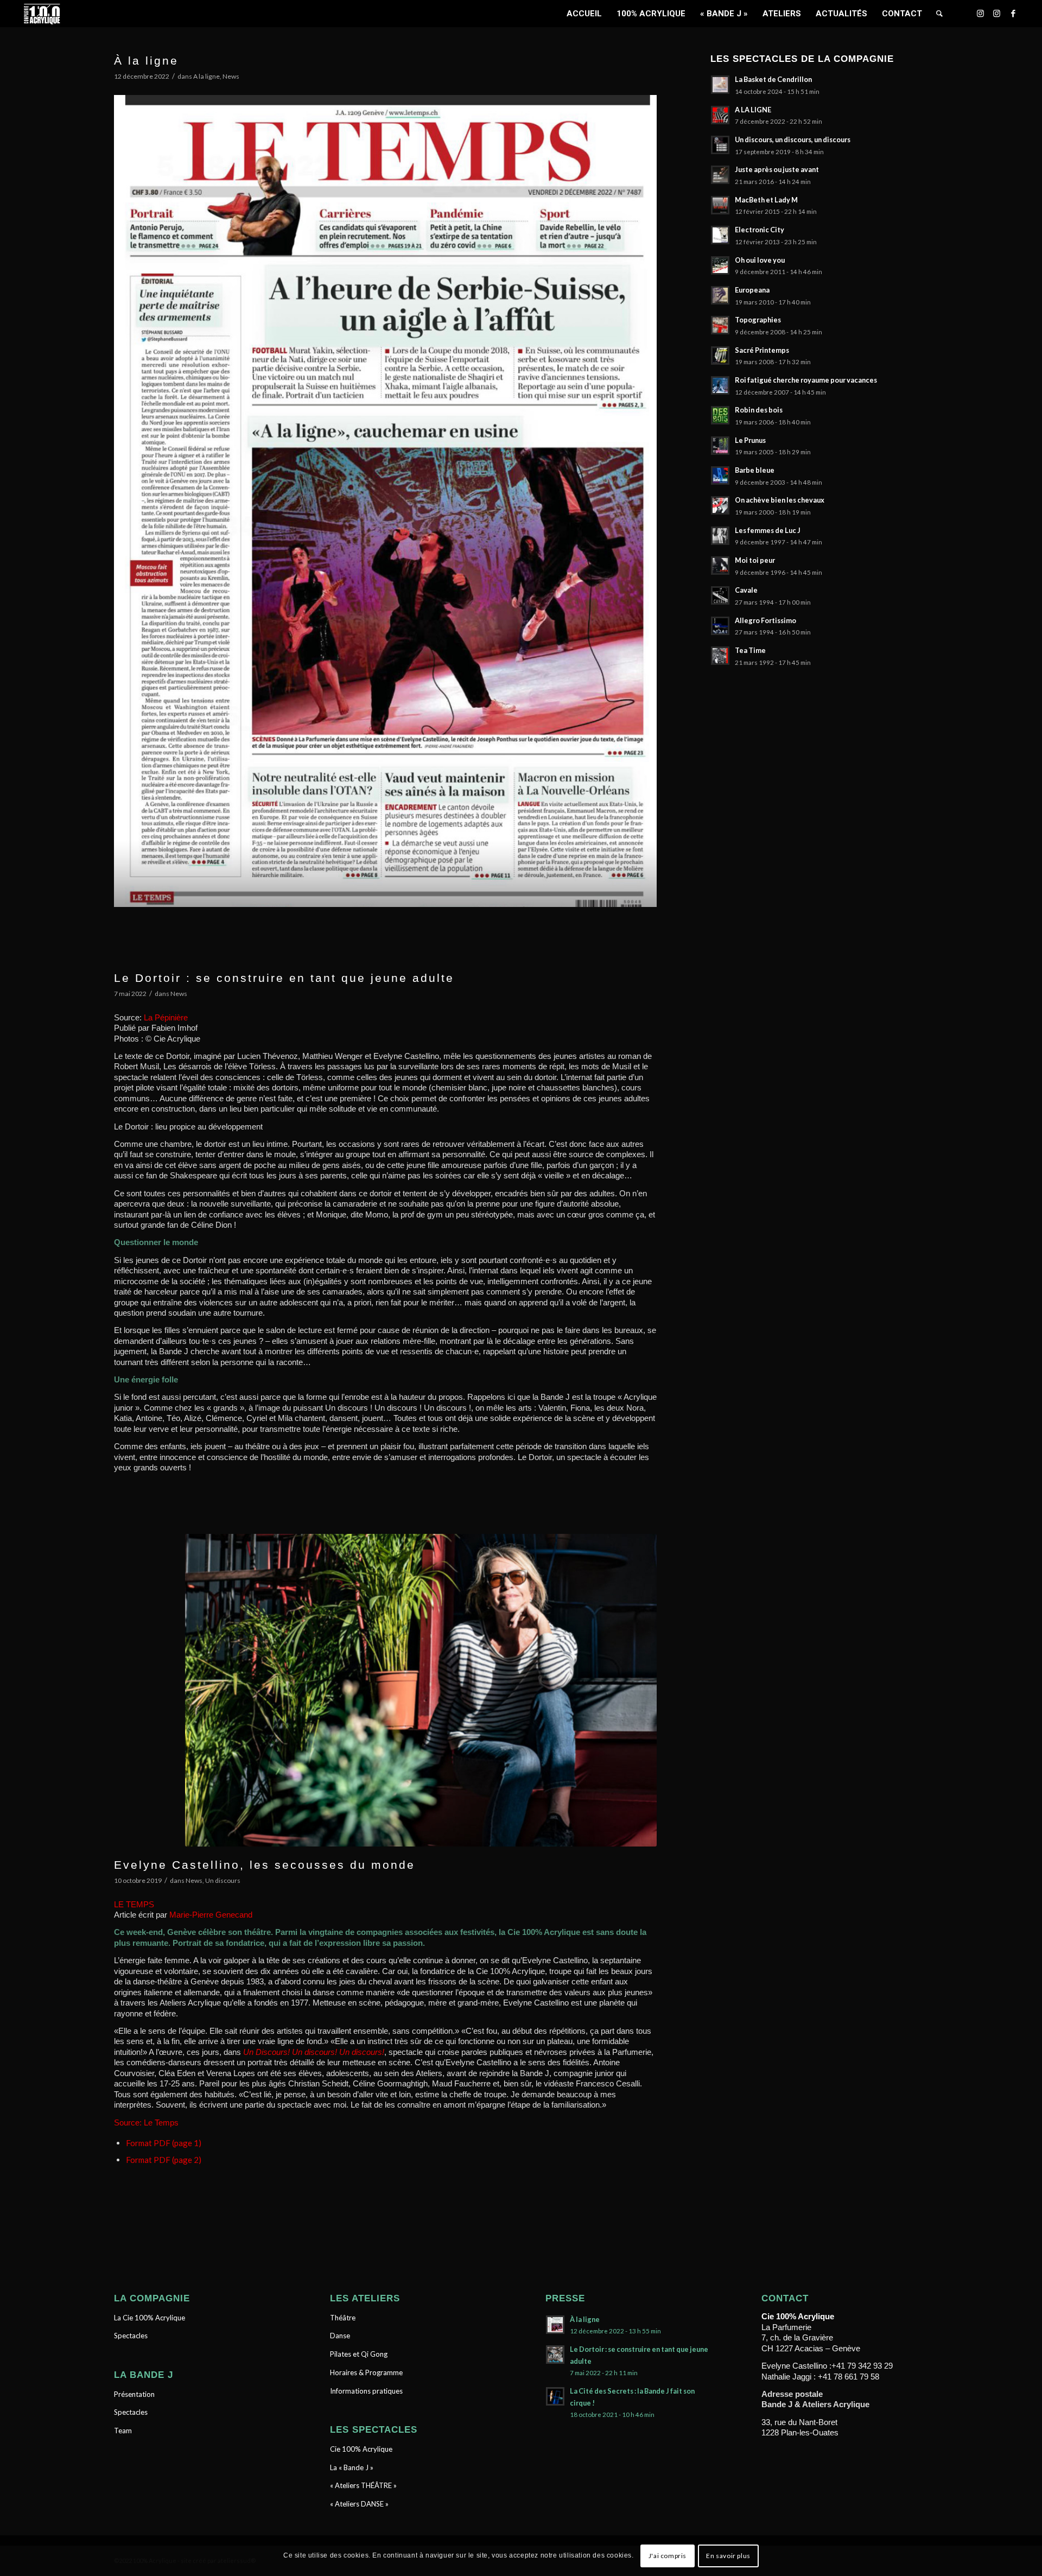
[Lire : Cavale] (720, 595)
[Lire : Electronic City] (720, 235)
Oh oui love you (760, 260)
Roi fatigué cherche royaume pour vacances (806, 380)
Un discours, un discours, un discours (793, 139)
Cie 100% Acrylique (361, 2449)
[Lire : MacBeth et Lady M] (720, 205)
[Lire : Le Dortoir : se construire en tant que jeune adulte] (555, 2355)
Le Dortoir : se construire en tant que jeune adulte (284, 978)
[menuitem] (584, 14)
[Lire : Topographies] (720, 325)
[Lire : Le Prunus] (720, 446)
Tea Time (750, 650)
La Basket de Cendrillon (773, 79)
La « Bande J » (352, 2467)
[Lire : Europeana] (720, 295)
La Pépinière (166, 1017)
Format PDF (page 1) (164, 2143)
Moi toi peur (755, 560)
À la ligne (146, 61)
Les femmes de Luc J (768, 530)
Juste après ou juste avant (777, 169)
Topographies (758, 320)
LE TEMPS (135, 1904)
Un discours (223, 1880)
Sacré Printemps (762, 350)
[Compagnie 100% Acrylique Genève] (42, 14)
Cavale (746, 590)
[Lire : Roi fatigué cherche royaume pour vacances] (720, 385)
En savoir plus (728, 2555)
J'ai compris (668, 2555)
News (231, 76)
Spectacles (131, 2336)
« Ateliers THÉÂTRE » (363, 2485)
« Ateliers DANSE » (359, 2504)
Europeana (752, 290)
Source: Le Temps (147, 2123)
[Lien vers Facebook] (1013, 13)
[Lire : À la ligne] (555, 2325)
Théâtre (343, 2318)
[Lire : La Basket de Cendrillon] (720, 85)
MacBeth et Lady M (766, 200)
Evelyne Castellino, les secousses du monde (265, 1865)
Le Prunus (750, 440)
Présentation (134, 2394)
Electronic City (760, 230)
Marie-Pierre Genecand (211, 1915)
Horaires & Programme (366, 2372)
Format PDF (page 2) (164, 2160)
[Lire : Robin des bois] (720, 415)
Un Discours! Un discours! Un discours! (314, 2052)
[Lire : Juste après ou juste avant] (720, 175)
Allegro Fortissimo (765, 620)
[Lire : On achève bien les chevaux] (720, 505)
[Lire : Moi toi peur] (720, 566)
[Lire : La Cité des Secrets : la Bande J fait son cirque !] (555, 2396)
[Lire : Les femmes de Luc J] (720, 536)
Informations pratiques (366, 2391)
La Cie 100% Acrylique (150, 2318)
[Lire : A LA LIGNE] (720, 115)
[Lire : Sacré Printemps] (720, 356)
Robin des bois (759, 410)
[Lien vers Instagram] (981, 13)
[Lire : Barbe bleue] (720, 475)
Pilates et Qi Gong (359, 2354)
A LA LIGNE (753, 110)
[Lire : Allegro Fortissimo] (720, 626)
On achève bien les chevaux (780, 500)
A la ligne (207, 76)
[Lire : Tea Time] (720, 656)
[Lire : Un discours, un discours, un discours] (720, 145)
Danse (340, 2336)
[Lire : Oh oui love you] (720, 265)
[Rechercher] (939, 14)
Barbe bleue (755, 470)
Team (123, 2431)
